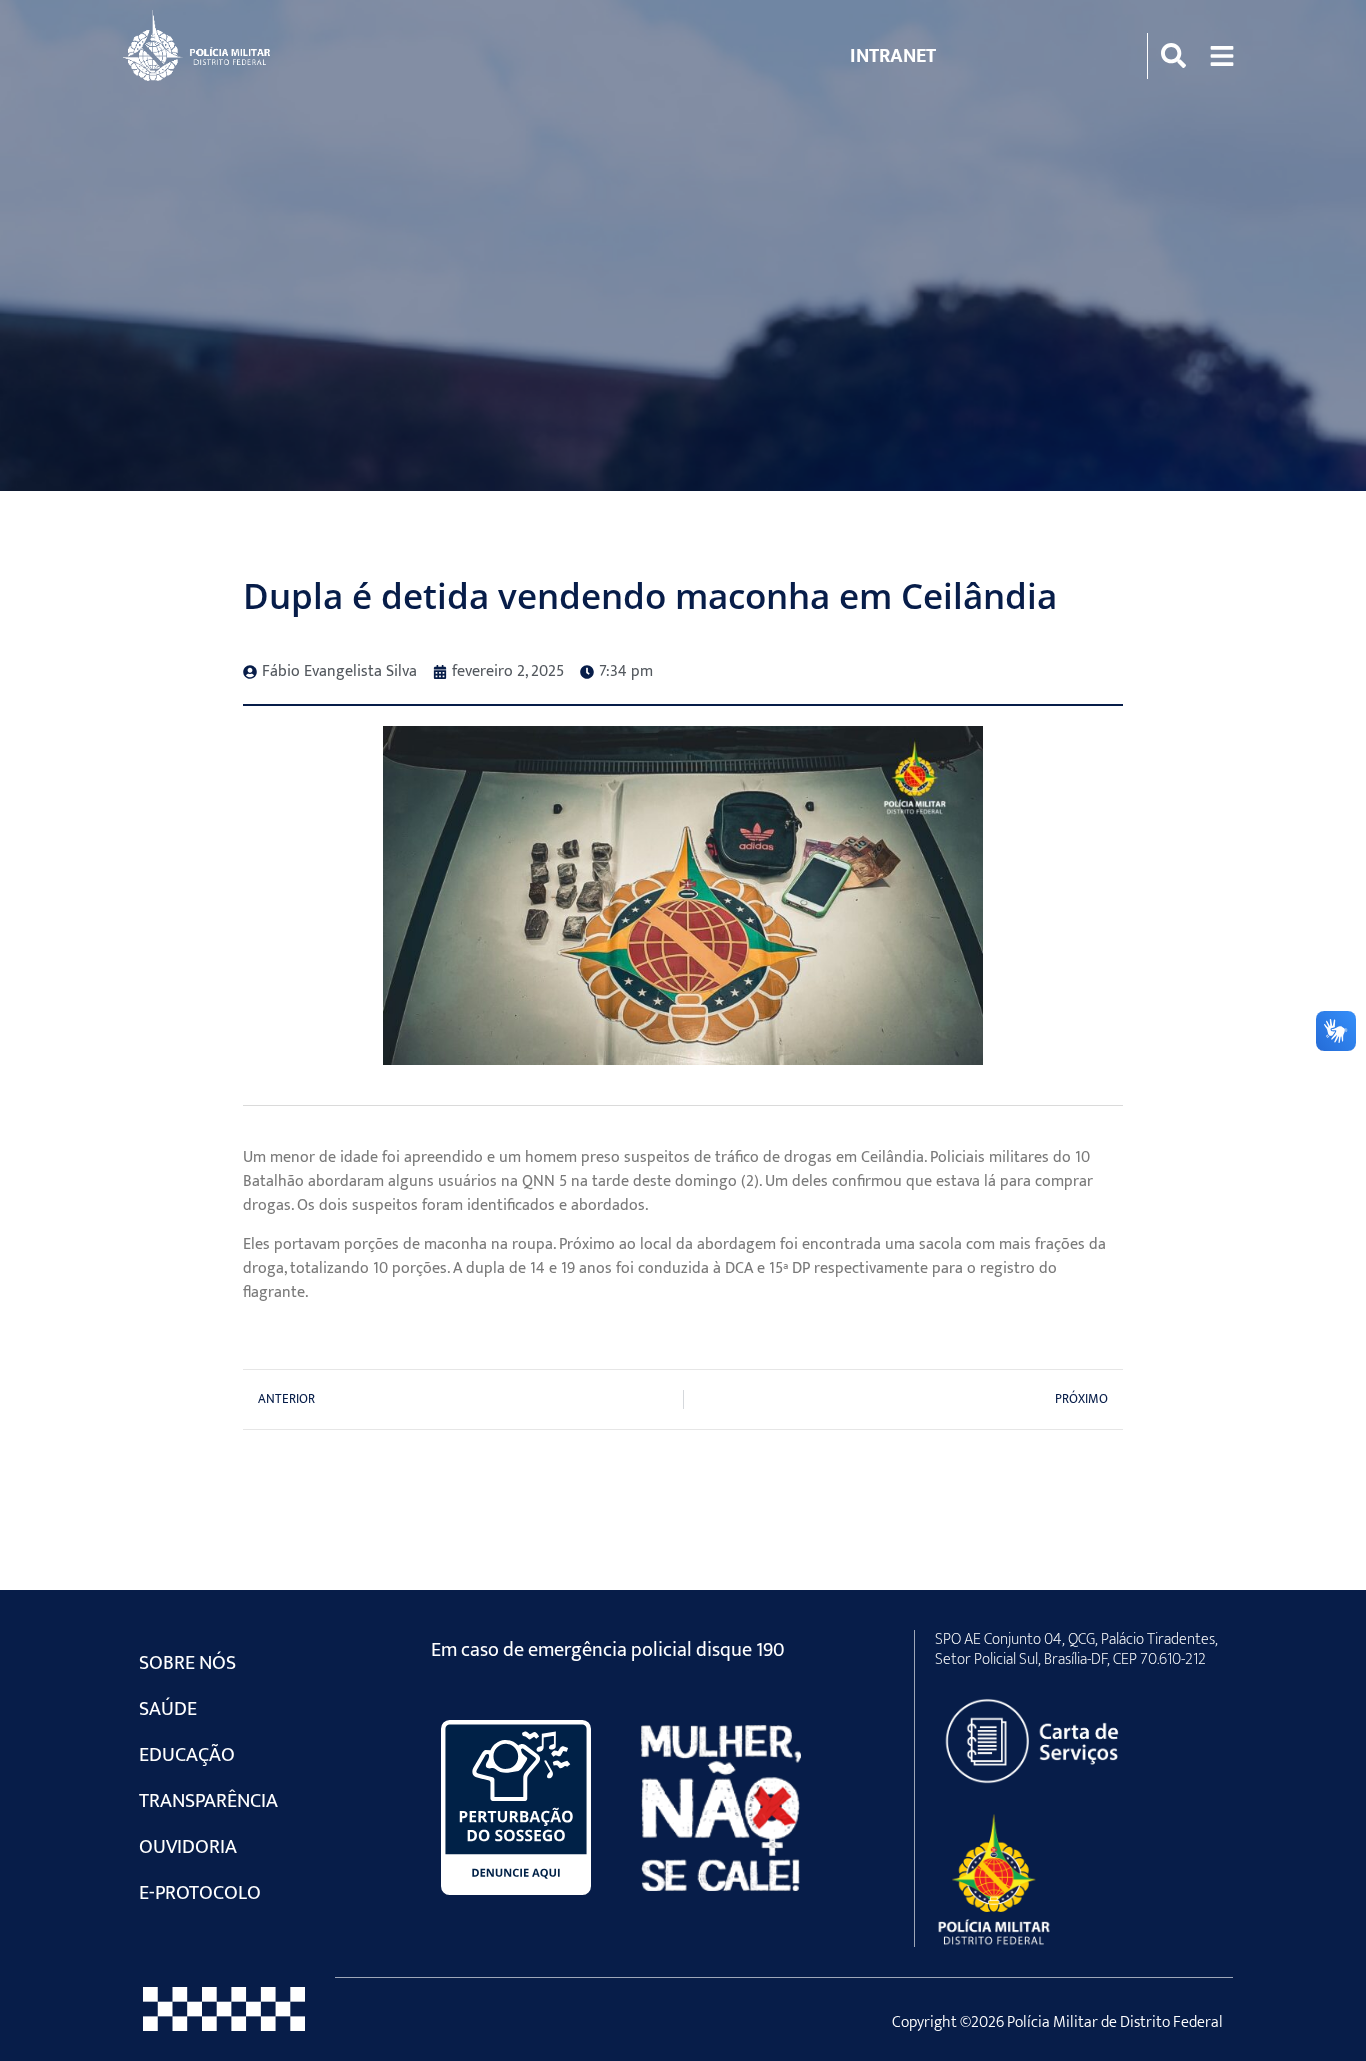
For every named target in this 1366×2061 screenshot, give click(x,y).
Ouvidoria (188, 1847)
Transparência (208, 1801)
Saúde (168, 1709)
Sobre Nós (187, 1663)
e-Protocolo (200, 1893)
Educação (187, 1755)
